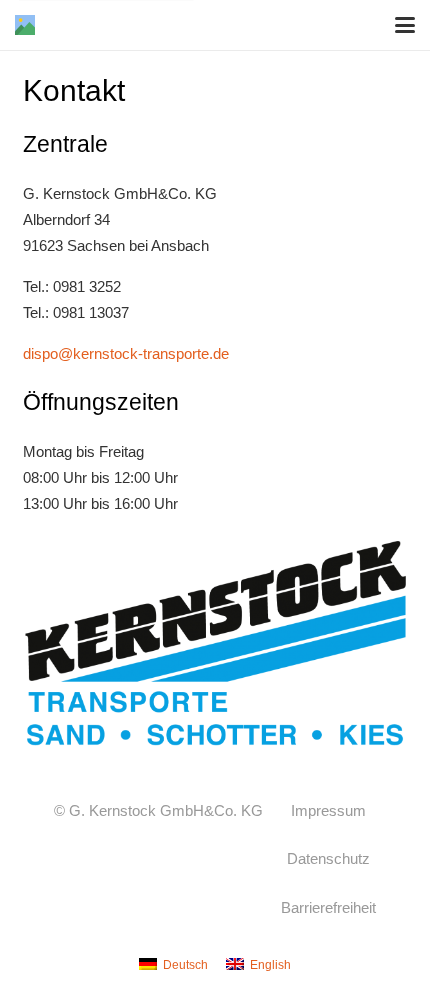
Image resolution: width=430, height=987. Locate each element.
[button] (405, 25)
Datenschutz (328, 858)
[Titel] (25, 25)
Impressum (328, 810)
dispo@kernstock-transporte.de (126, 353)
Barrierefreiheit (328, 907)
